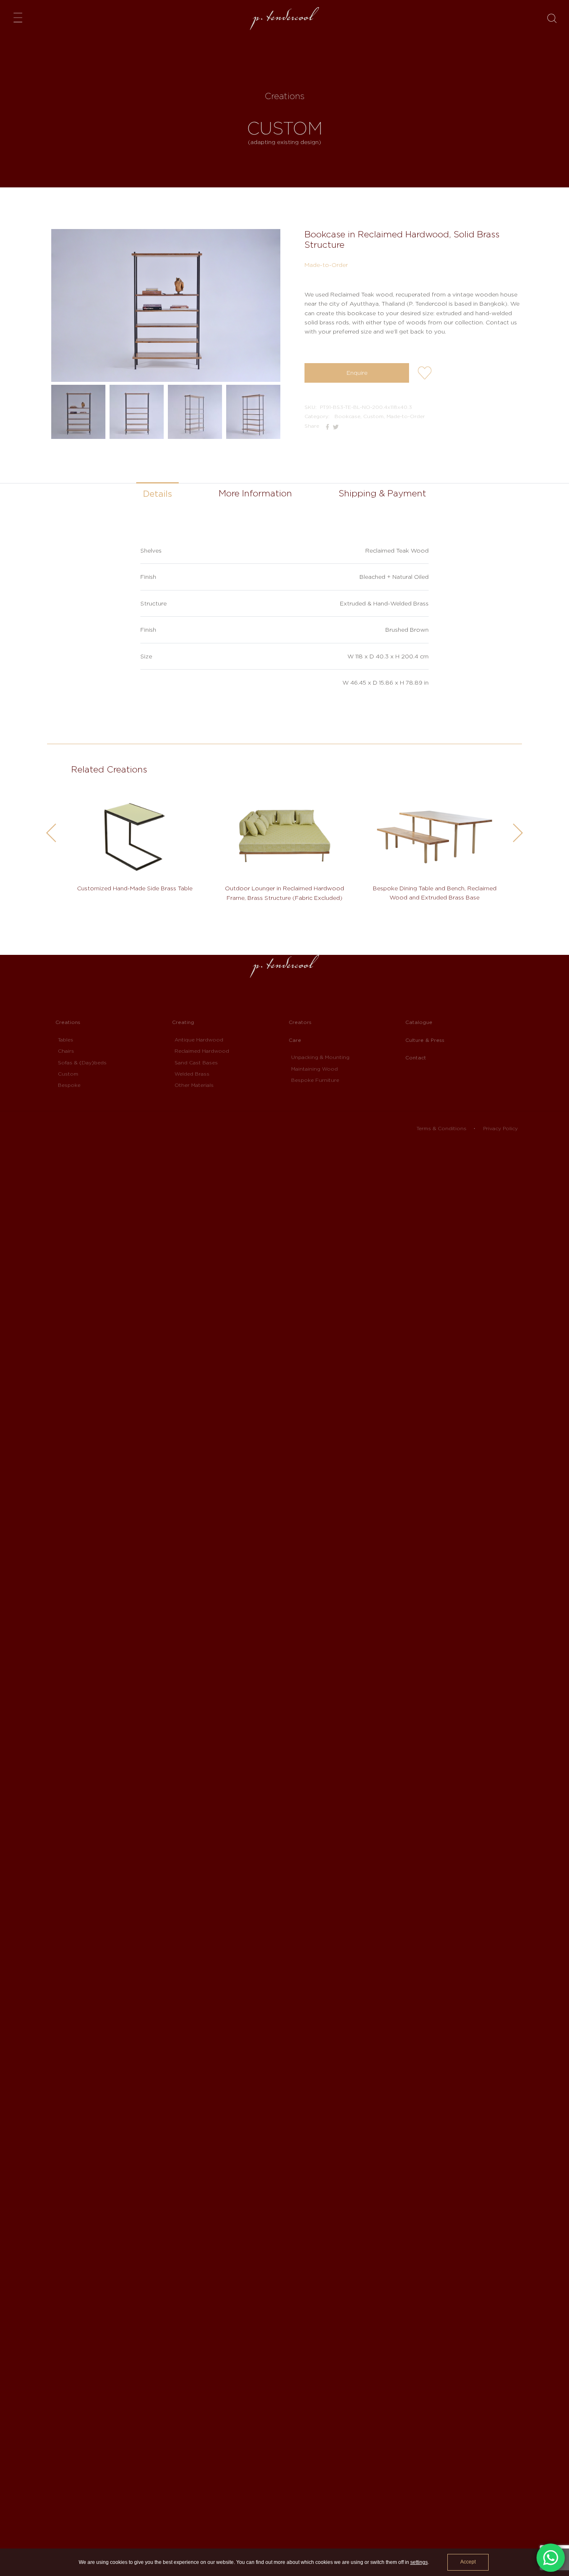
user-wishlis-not (425, 374)
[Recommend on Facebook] (328, 426)
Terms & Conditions (442, 1128)
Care (295, 1040)
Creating (183, 1022)
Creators (300, 1022)
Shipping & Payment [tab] (382, 493)
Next (518, 833)
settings (419, 2562)
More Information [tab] (255, 493)
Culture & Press (425, 1040)
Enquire (357, 373)
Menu (20, 17)
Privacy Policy (500, 1128)
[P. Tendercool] (284, 19)
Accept (468, 2562)
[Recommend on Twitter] (336, 426)
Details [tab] (157, 494)
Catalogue (419, 1022)
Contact (416, 1058)
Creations (68, 1022)
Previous (51, 833)
